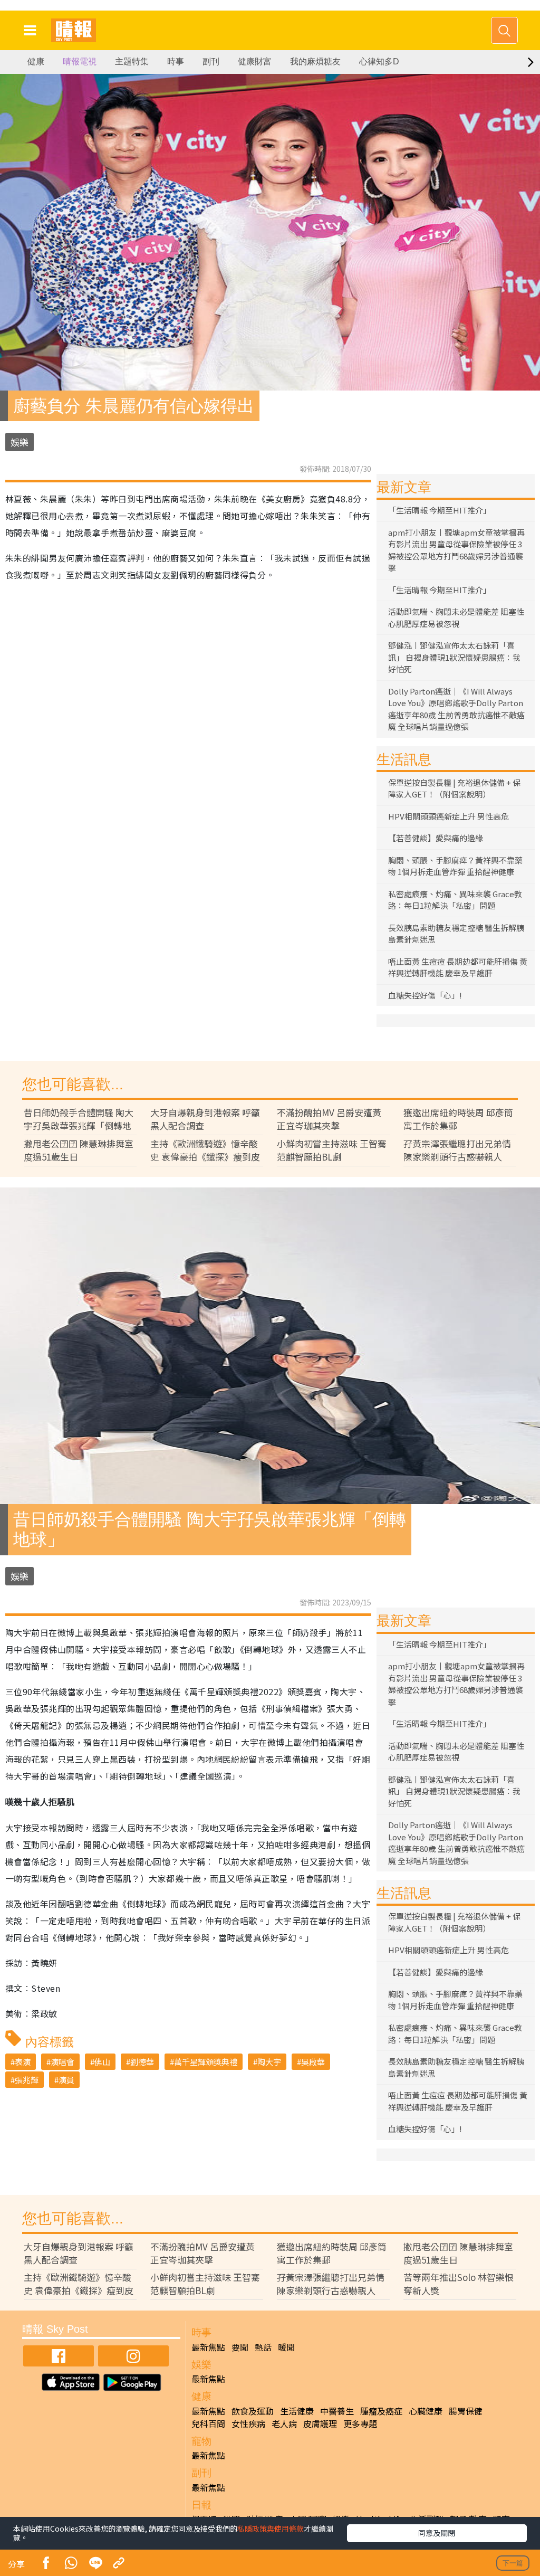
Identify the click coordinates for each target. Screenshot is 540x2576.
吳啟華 (313, 2062)
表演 (23, 2062)
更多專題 (360, 2423)
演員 (66, 2080)
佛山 (102, 2062)
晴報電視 (80, 61)
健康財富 (255, 61)
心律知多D (379, 61)
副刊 (211, 61)
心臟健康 (426, 2411)
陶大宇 (269, 2062)
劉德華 (142, 2062)
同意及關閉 (437, 2533)
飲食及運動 (253, 2411)
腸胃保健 (466, 2411)
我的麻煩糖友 (315, 61)
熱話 (263, 2347)
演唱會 (62, 2062)
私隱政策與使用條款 (271, 2529)
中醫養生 (337, 2411)
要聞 (240, 2347)
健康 (36, 61)
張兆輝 (27, 2080)
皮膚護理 (320, 2423)
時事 (176, 61)
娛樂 (20, 442)
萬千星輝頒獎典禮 (206, 2062)
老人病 (284, 2423)
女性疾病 (248, 2423)
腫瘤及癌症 (381, 2411)
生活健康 (297, 2411)
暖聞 (286, 2347)
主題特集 (132, 61)
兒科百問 (208, 2423)
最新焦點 (208, 2347)
